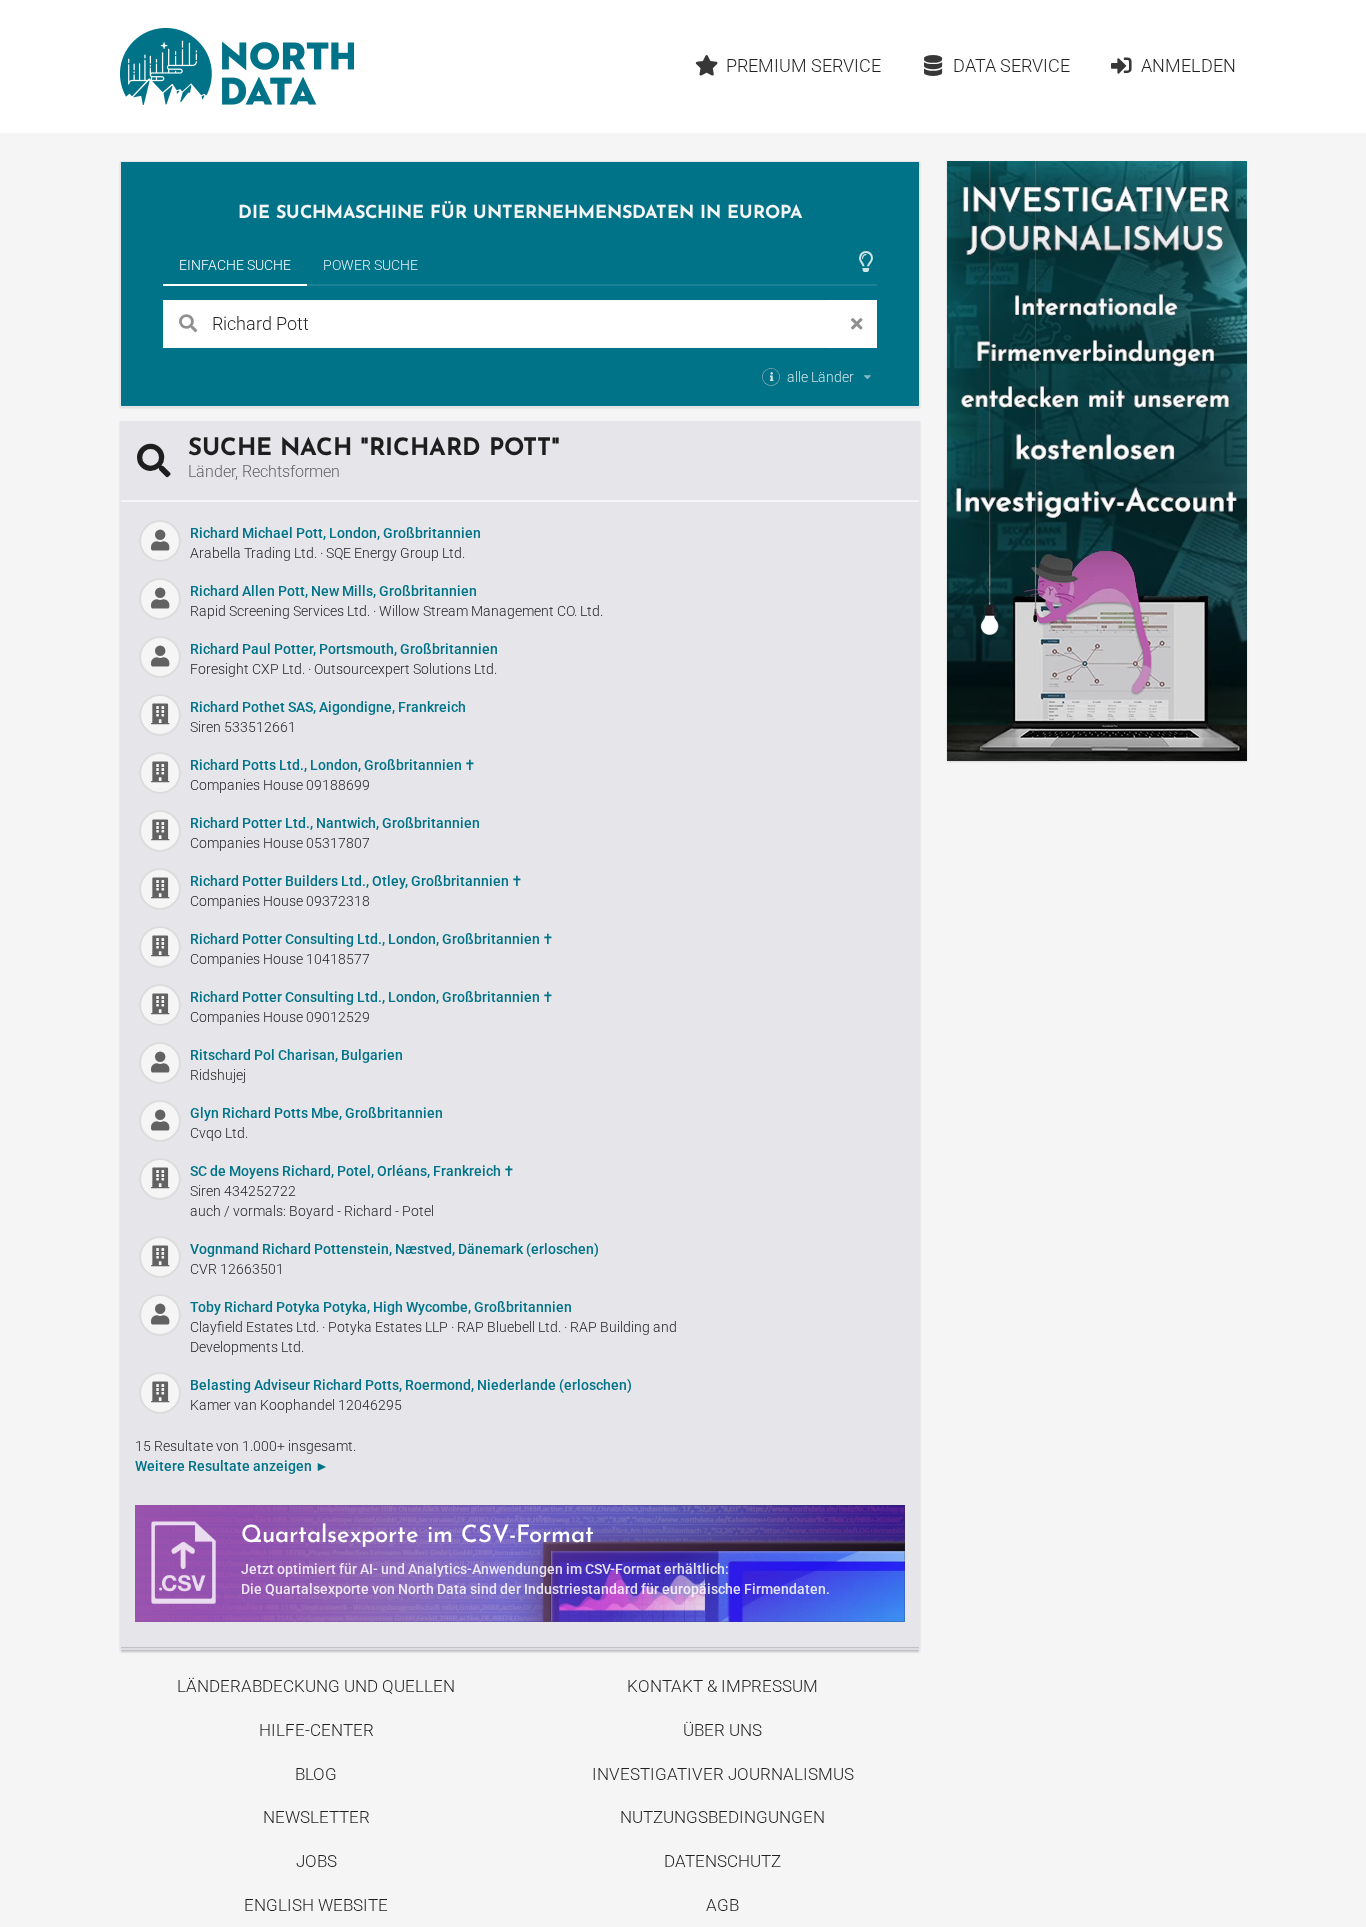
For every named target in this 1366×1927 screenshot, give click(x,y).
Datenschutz (722, 1861)
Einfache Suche (235, 265)
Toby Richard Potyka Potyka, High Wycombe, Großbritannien (381, 1307)
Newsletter (316, 1817)
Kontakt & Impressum (722, 1686)
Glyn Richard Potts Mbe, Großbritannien (316, 1113)
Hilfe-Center (316, 1730)
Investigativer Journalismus (723, 1774)
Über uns (722, 1730)
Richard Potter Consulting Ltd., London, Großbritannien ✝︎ (372, 939)
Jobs (316, 1861)
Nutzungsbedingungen (722, 1817)
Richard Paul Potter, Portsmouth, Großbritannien (344, 649)
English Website (316, 1905)
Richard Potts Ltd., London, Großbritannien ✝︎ (333, 765)
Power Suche (370, 265)
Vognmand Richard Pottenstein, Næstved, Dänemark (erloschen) (394, 1249)
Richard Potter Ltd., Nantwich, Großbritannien (335, 823)
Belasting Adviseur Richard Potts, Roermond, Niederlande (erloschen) (411, 1385)
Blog (316, 1774)
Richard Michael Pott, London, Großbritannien (335, 533)
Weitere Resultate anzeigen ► (232, 1466)
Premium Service (803, 65)
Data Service (1011, 65)
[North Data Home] (237, 66)
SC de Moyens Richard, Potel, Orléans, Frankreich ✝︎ (352, 1171)
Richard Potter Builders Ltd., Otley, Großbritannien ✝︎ (356, 881)
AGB (722, 1905)
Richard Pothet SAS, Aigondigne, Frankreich (328, 707)
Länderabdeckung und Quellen (316, 1686)
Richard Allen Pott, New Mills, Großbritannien (333, 591)
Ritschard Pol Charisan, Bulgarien (296, 1055)
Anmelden (1188, 65)
